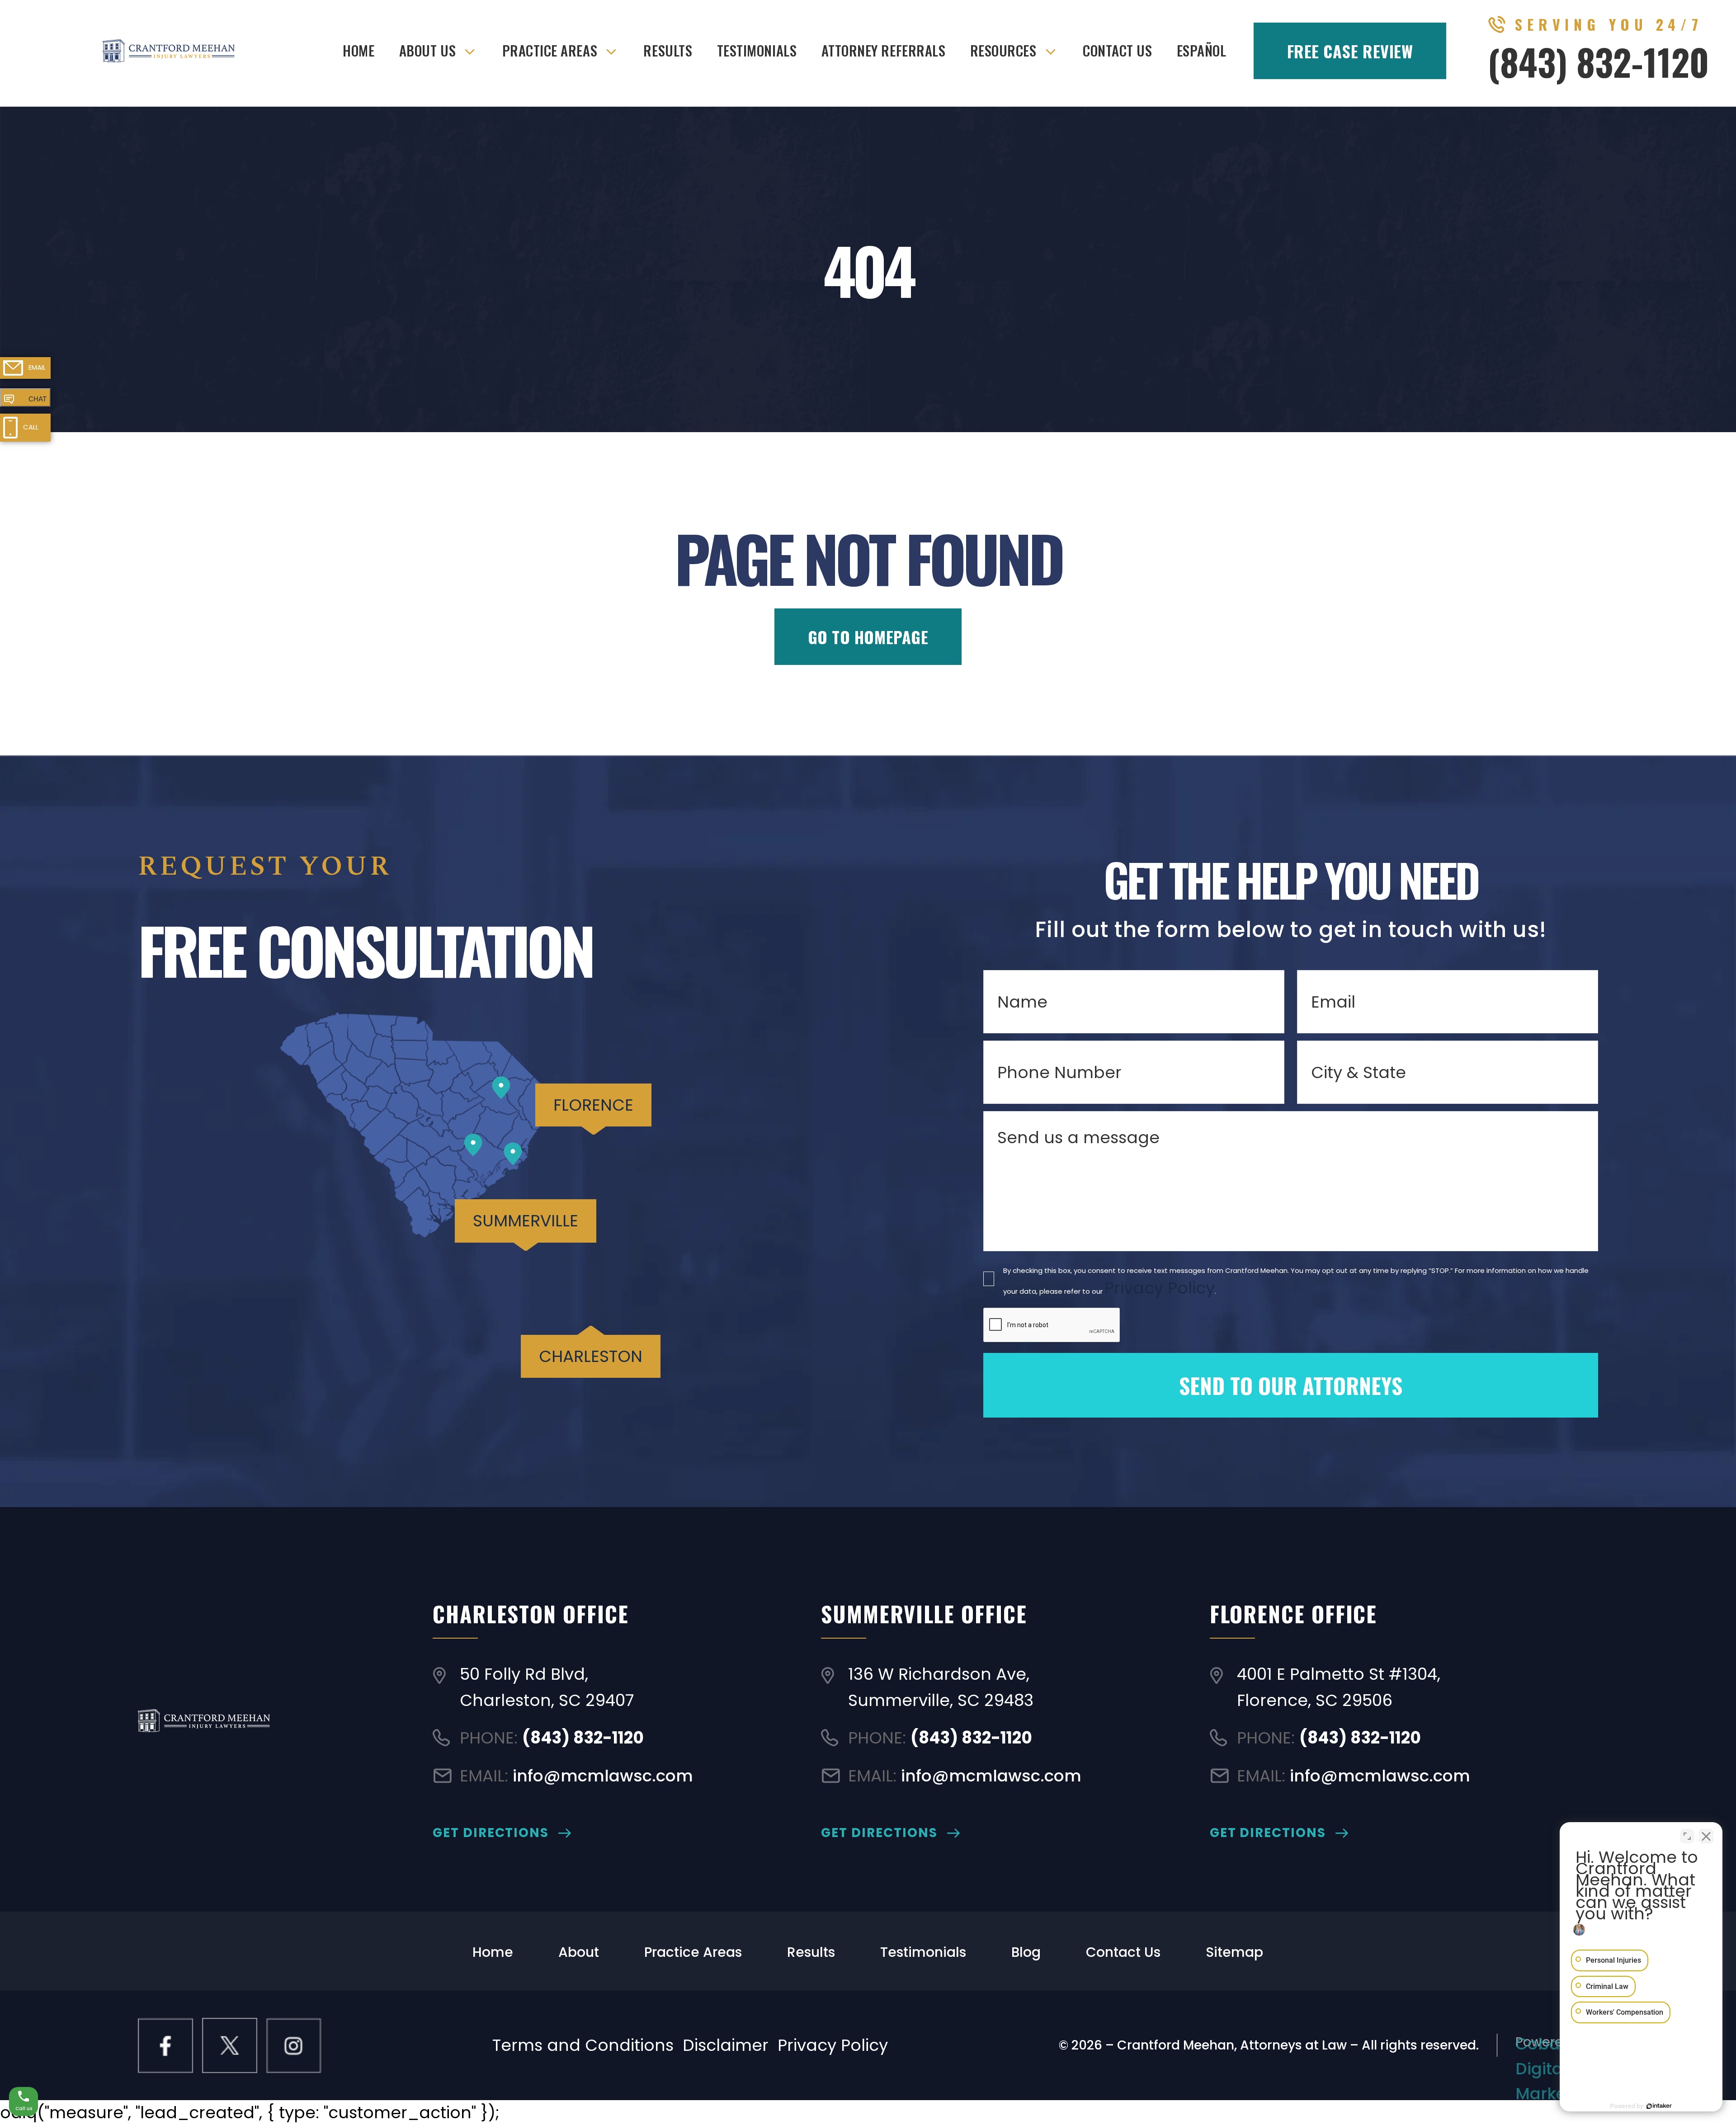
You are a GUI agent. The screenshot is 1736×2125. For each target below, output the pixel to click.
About (579, 1952)
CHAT (38, 399)
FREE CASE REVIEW (1350, 51)
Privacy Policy (1160, 1288)
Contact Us (1117, 50)
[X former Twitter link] (230, 2045)
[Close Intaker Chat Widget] (1706, 1836)
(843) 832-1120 (1598, 61)
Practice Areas (550, 50)
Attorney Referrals (884, 50)
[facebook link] (165, 2045)
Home (359, 50)
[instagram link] (294, 2045)
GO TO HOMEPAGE (868, 637)
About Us (427, 50)
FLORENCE (593, 1105)
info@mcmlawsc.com (603, 1776)
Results (668, 50)
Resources (1003, 50)
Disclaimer (726, 2045)
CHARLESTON (591, 1356)
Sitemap (1234, 1952)
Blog (1026, 1952)
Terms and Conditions (583, 2045)
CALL (31, 427)
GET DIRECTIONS (491, 1833)
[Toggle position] (1687, 1836)
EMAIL (37, 367)
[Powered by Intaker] (1659, 2106)
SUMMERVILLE (526, 1221)
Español (1202, 50)
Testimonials (757, 50)
